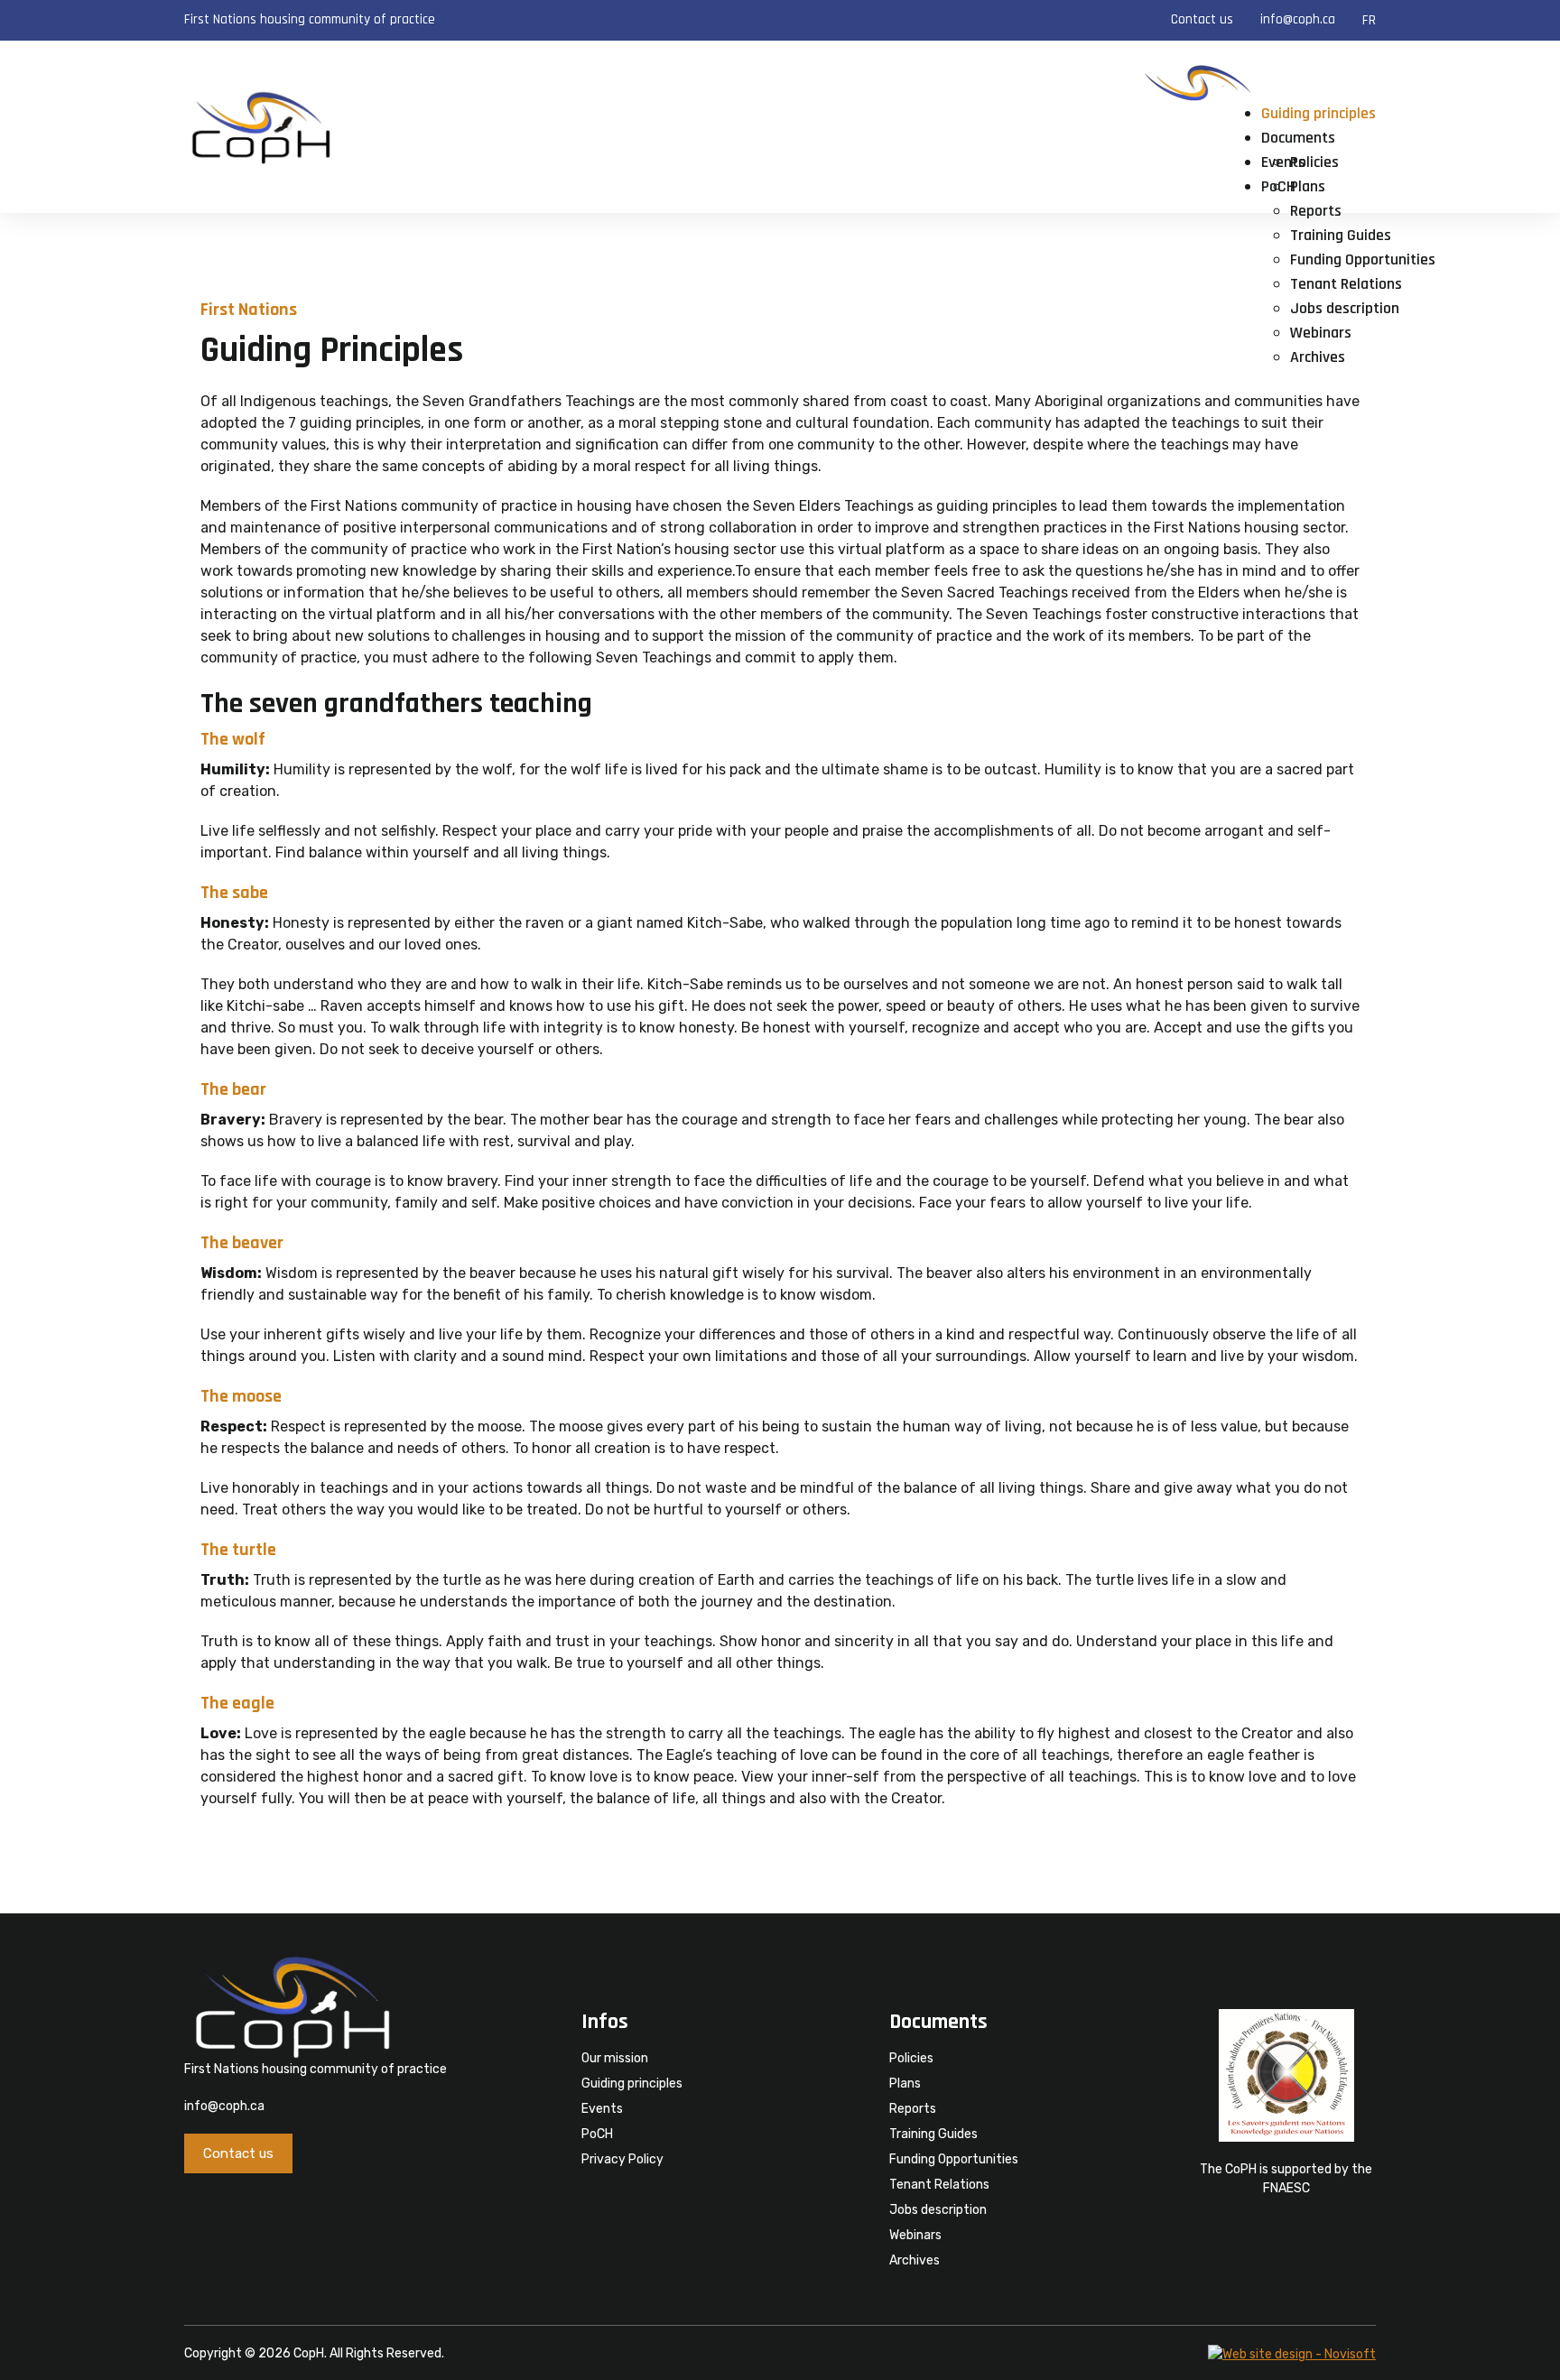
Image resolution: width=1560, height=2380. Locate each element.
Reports (1316, 211)
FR (1369, 20)
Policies (1314, 162)
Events (602, 2109)
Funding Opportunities (1363, 259)
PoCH (597, 2134)
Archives (1318, 357)
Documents (1298, 138)
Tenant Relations (1346, 284)
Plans (1308, 186)
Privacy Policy (622, 2159)
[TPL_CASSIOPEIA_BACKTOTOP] (1528, 2347)
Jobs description (1345, 308)
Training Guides (1341, 235)
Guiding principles (1319, 113)
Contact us (1202, 19)
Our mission (615, 2058)
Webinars (1321, 333)
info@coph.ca (1298, 19)
